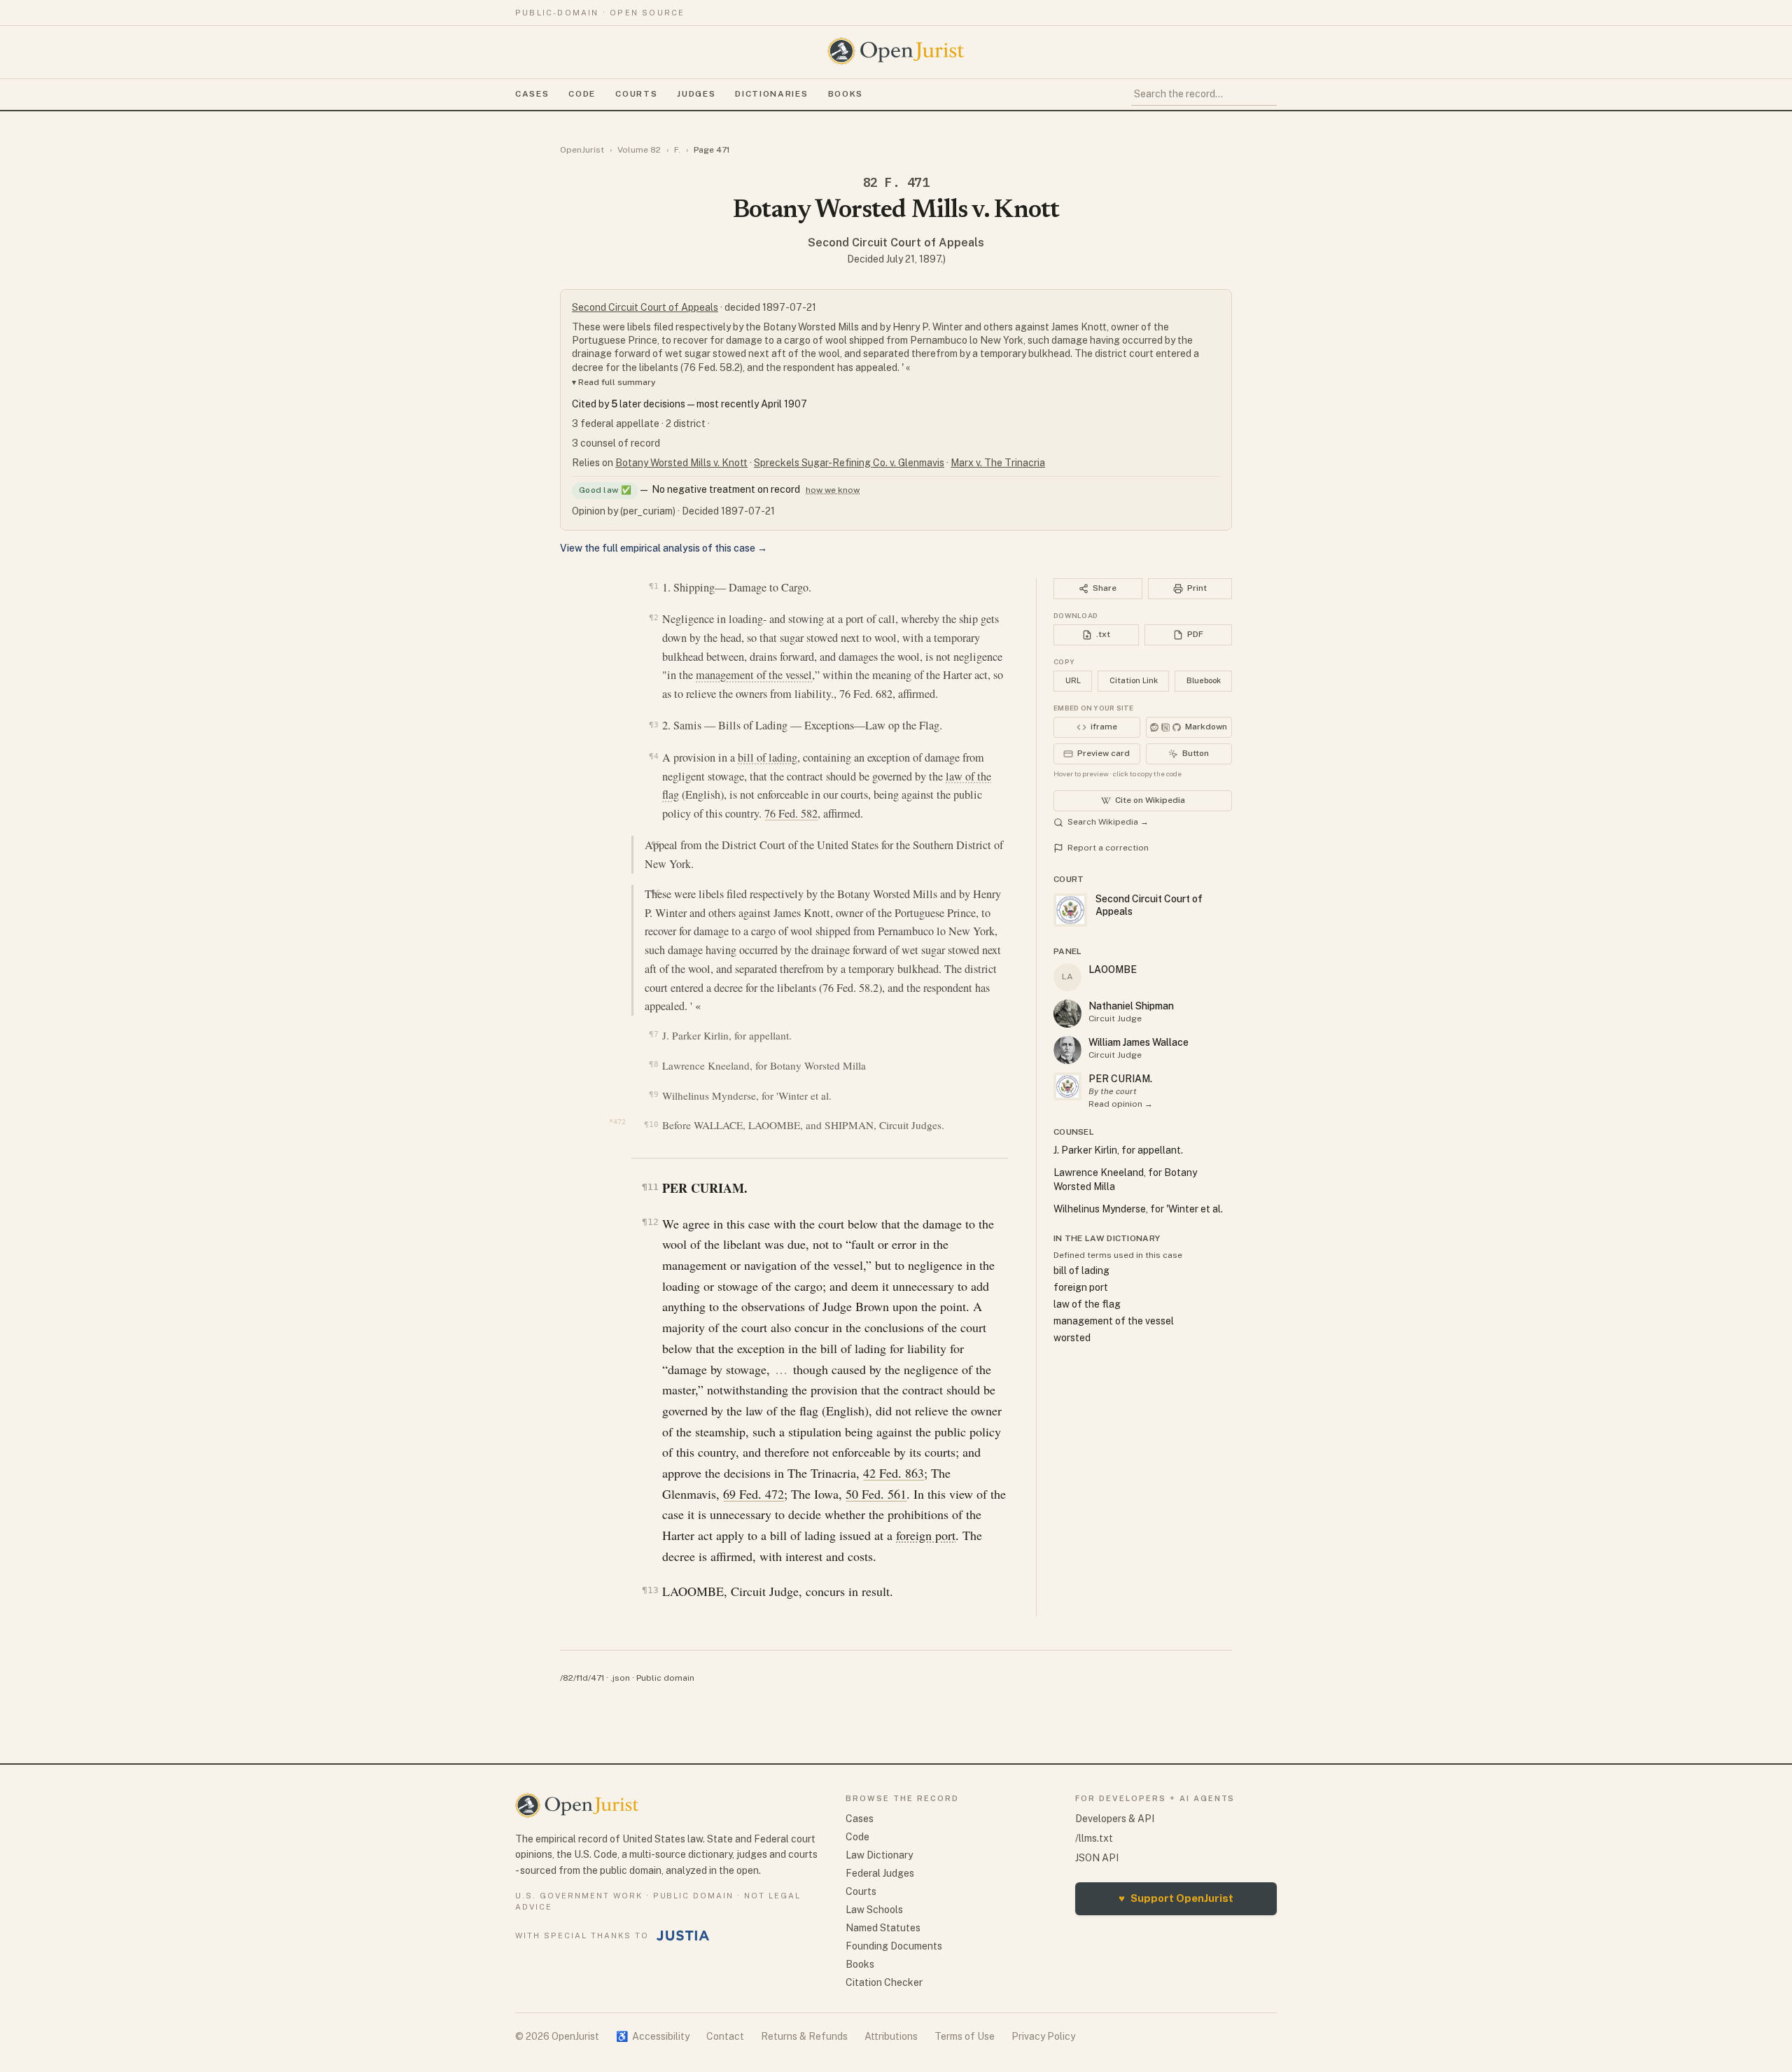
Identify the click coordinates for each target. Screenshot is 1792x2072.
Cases (532, 94)
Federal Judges (880, 1873)
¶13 (650, 1590)
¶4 (653, 756)
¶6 (656, 892)
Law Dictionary (879, 1855)
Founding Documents (894, 1946)
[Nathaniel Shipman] (1067, 1014)
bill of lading (768, 757)
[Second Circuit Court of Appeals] (1067, 1086)
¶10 (651, 1125)
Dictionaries (771, 94)
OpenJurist (582, 150)
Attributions (891, 2036)
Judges (696, 94)
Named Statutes (883, 1928)
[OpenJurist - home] (896, 51)
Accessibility (653, 2036)
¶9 (653, 1094)
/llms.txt (1094, 1838)
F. (677, 150)
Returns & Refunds (804, 2036)
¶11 (650, 1187)
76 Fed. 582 (791, 813)
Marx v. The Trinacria (998, 463)
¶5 (656, 844)
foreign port (926, 1535)
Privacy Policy (1043, 2036)
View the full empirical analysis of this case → (664, 548)
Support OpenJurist (1176, 1898)
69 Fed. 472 (754, 1494)
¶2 (653, 617)
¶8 (653, 1064)
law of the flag (1087, 1304)
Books (846, 94)
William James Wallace (1139, 1042)
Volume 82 (639, 150)
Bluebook (1204, 680)
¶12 (650, 1222)
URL (1073, 680)
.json (620, 1678)
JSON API (1097, 1858)
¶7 (653, 1034)
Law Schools (874, 1910)
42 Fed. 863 (894, 1473)
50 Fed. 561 (876, 1494)
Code (582, 94)
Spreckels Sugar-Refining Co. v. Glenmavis (849, 463)
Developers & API (1115, 1819)
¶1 (653, 586)
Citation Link (1134, 680)
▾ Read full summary (614, 382)
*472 (617, 1122)
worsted (1072, 1338)
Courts (636, 94)
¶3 (653, 724)
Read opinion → (1121, 1104)
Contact (725, 2036)
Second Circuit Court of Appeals (896, 243)
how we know (833, 490)
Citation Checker (884, 1982)
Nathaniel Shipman (1131, 1006)
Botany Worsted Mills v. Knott (681, 463)
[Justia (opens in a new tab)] (683, 1935)
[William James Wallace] (1067, 1050)
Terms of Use (965, 2036)
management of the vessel (754, 675)
